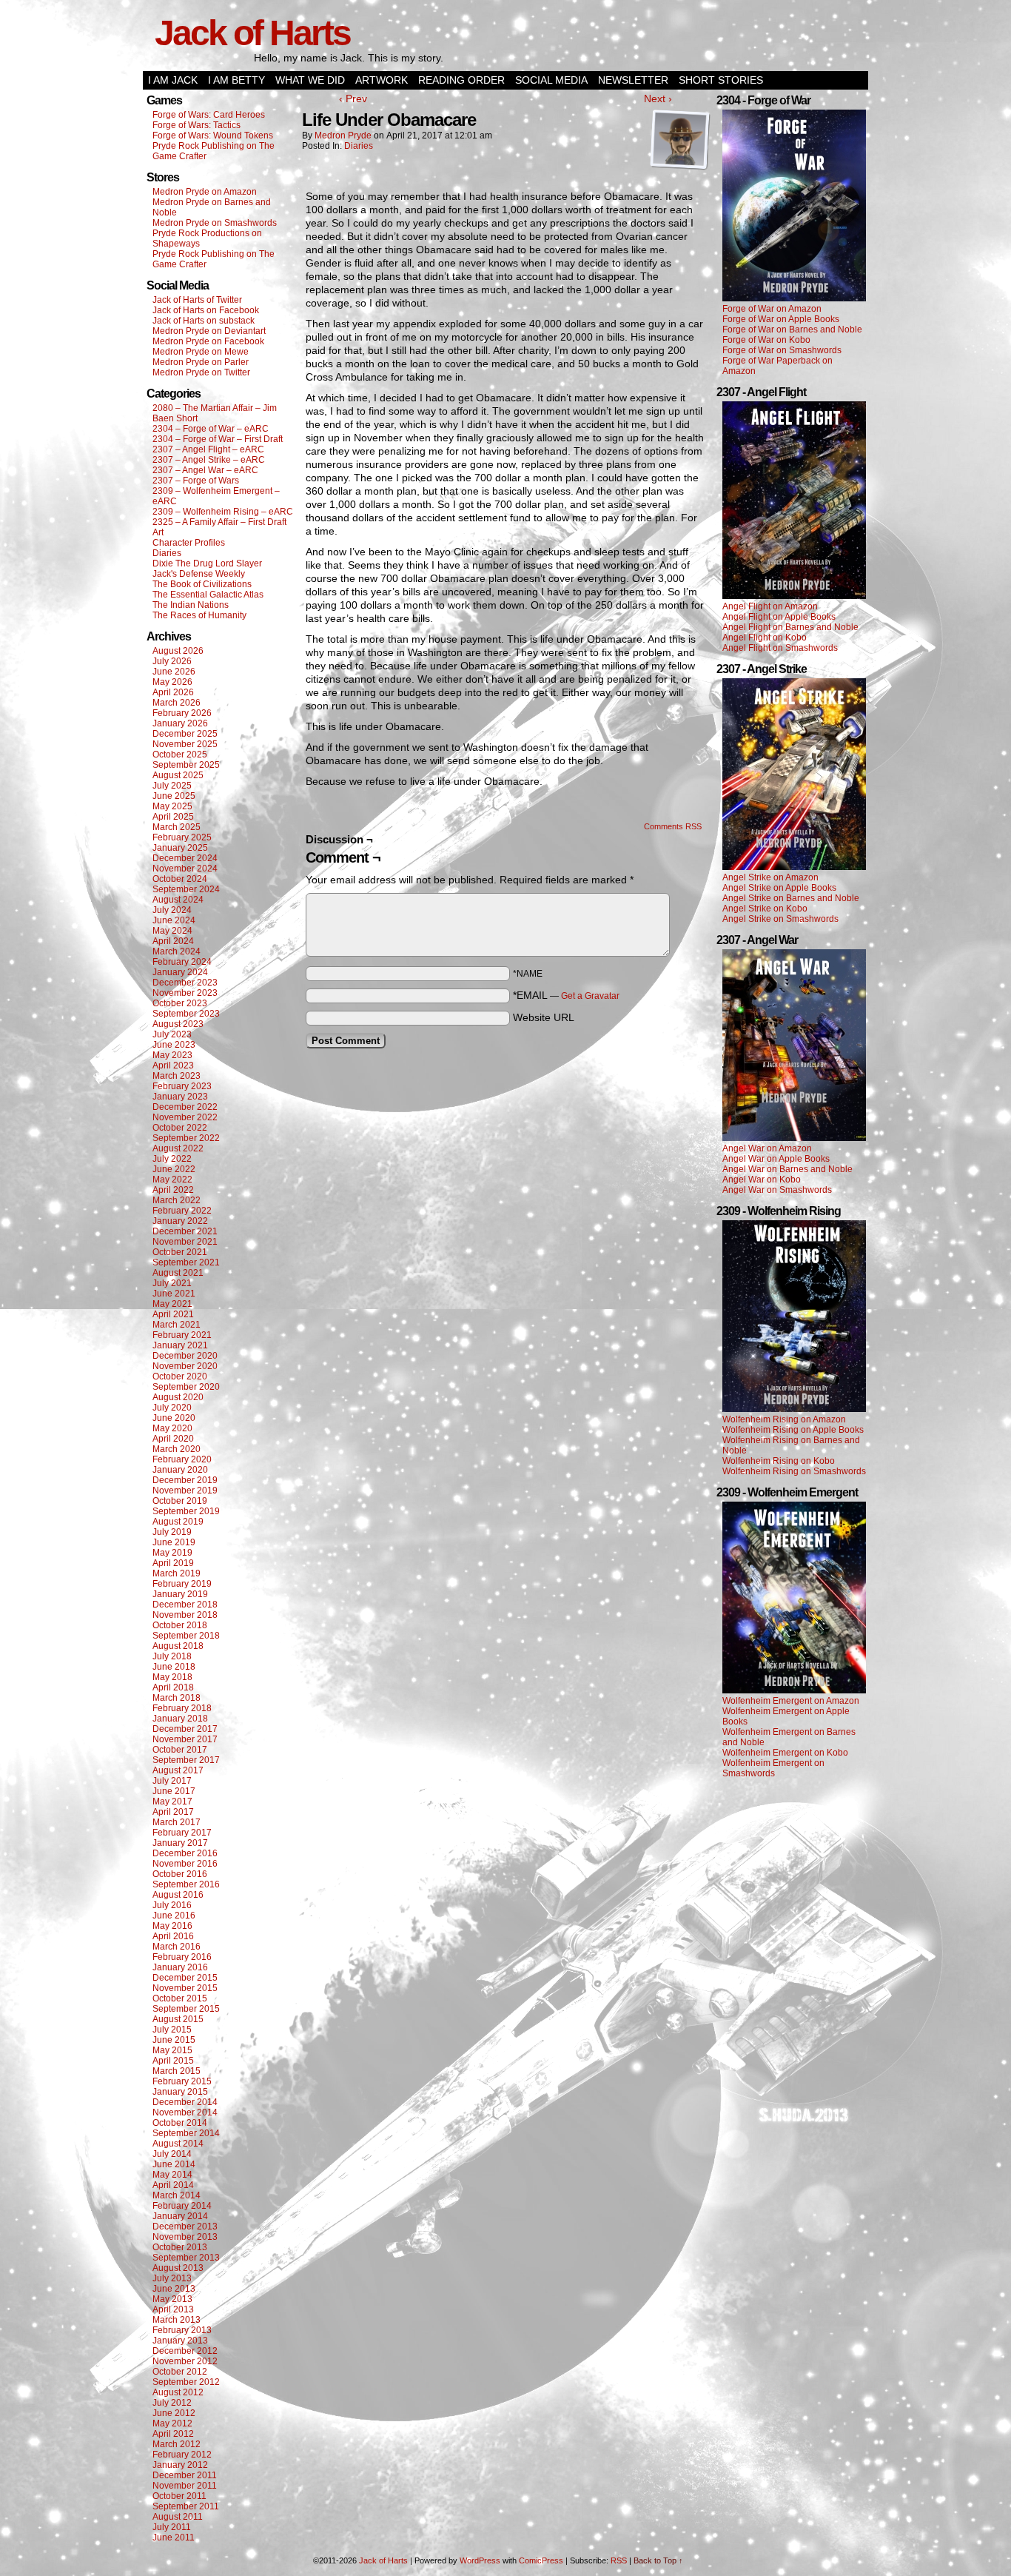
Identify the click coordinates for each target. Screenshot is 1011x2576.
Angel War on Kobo (762, 1180)
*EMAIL (566, 995)
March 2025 (177, 827)
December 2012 (185, 2351)
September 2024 (186, 889)
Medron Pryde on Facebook (208, 341)
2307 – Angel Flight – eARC (208, 449)
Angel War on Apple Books (776, 1159)
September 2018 (186, 1636)
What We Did (310, 80)
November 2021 (185, 1242)
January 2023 (180, 1097)
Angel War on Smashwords (777, 1190)
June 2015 (174, 2040)
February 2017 (182, 1833)
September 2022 (186, 1138)
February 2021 (182, 1335)
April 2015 (173, 2061)
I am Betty (236, 80)
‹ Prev (353, 98)
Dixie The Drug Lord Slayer (207, 563)
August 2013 (178, 2268)
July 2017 (172, 1781)
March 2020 (177, 1449)
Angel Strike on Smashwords (780, 919)
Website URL (544, 1017)
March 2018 (177, 1698)
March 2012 (177, 2444)
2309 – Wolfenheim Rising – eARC (223, 512)
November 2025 (185, 744)
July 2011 (172, 2527)
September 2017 (186, 1760)
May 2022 (172, 1180)
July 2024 (172, 910)
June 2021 (174, 1294)
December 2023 (185, 983)
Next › (658, 98)
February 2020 (182, 1459)
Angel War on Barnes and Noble (787, 1169)
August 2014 (178, 2144)
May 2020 (172, 1428)
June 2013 (174, 2289)
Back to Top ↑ (658, 2560)
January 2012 (180, 2465)
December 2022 (185, 1107)
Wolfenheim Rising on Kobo (779, 1461)
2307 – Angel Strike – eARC (209, 460)
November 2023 (185, 993)
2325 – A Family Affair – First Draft (219, 522)
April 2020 (173, 1439)
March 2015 (177, 2071)
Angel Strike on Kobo (765, 909)
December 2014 (185, 2102)
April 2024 (173, 941)
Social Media (551, 80)
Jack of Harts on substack (204, 321)
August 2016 (178, 1895)
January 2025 (180, 848)
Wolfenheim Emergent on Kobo (785, 1753)
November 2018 (185, 1615)
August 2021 (178, 1273)
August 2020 (178, 1397)
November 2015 (185, 1988)
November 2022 (185, 1117)
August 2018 (178, 1646)
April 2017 (173, 1812)
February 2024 (182, 962)
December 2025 (185, 734)
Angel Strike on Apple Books (779, 888)
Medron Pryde (343, 136)
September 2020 (186, 1387)
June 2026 (174, 672)
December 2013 (185, 2227)
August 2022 (178, 1148)
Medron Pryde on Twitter (201, 372)
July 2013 (172, 2278)
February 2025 (182, 837)
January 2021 (180, 1345)
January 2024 (180, 972)
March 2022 (177, 1200)
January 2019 (180, 1594)
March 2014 (177, 2195)
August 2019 (178, 1522)
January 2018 (180, 1719)
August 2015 (178, 2019)
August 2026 (178, 651)
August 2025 (178, 775)
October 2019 (180, 1501)
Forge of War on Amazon (772, 309)
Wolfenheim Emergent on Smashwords (773, 1768)
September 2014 (186, 2133)
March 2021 (177, 1325)
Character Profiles (189, 543)
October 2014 (180, 2123)
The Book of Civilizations (202, 584)
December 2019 (185, 1480)
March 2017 (177, 1822)
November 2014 (185, 2112)
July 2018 (172, 1656)
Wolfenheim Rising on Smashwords (794, 1471)
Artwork (382, 80)
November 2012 (185, 2361)
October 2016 (180, 1874)
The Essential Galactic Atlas (208, 595)
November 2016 (185, 1864)
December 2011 (185, 2475)
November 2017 (185, 1739)
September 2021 (186, 1262)
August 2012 (178, 2392)
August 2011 (178, 2517)
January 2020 (180, 1470)
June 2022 (174, 1169)
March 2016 (177, 1947)
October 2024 (180, 879)
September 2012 (186, 2382)
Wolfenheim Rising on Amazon (784, 1419)
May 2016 (172, 1926)
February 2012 (182, 2455)
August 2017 (178, 1770)
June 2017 (174, 1791)
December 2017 (185, 1729)
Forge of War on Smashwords (782, 350)
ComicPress (541, 2560)
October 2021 (180, 1252)
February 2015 (182, 2081)
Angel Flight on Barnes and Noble (790, 627)
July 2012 (172, 2403)
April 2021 (173, 1314)
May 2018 (172, 1677)
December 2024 (185, 858)
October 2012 (180, 2372)
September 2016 (186, 1884)
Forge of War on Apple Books (781, 319)
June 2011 (174, 2537)
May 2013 (172, 2299)
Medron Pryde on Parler (201, 362)
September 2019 (186, 1511)
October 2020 (180, 1376)
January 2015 (180, 2092)
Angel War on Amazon (767, 1148)
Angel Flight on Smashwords (780, 648)
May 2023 (172, 1055)
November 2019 (185, 1491)
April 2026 (173, 692)
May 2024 (172, 931)
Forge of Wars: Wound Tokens (213, 136)
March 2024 (177, 951)
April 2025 (173, 817)
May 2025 (172, 806)
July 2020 (172, 1408)
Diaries (167, 553)
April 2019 (173, 1563)
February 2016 (182, 1957)
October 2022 (180, 1128)
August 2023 (178, 1024)
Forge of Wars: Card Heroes (209, 115)
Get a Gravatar (590, 996)
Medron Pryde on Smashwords (215, 223)
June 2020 (174, 1418)
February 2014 (182, 2206)
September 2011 (186, 2506)
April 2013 (173, 2309)
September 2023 (186, 1014)
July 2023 (172, 1034)
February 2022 (182, 1211)
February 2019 (182, 1584)
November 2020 (185, 1366)
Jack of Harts (252, 33)
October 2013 (180, 2247)
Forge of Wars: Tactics (197, 125)
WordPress (480, 2560)
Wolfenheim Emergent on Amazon (791, 1701)
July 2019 (172, 1532)
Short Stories (721, 80)
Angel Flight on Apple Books (779, 617)
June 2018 (174, 1667)
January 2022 (180, 1221)
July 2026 (172, 661)
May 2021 (172, 1304)
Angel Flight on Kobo (765, 638)
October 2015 (180, 1998)
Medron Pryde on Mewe (201, 352)
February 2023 (182, 1086)
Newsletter (633, 80)
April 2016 (173, 1936)
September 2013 (186, 2258)
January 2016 (180, 1967)
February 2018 (182, 1708)
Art (158, 532)
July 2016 (172, 1905)
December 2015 (185, 1978)
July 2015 (172, 2030)
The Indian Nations (191, 605)
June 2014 (174, 2164)
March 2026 (177, 703)
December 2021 (185, 1231)
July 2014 (172, 2154)
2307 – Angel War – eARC (205, 470)
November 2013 (185, 2237)
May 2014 (172, 2175)
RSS (619, 2560)
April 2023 (173, 1065)
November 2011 (185, 2486)
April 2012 (173, 2434)
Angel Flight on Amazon (770, 606)
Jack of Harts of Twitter (197, 300)
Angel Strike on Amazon (770, 877)
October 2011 (179, 2496)
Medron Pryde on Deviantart (209, 331)
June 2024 (174, 920)
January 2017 (180, 1843)
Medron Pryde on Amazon (205, 192)
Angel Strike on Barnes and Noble (791, 898)
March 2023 (177, 1076)
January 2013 (180, 2341)
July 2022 (172, 1159)
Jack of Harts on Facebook (206, 310)
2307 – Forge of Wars (196, 481)
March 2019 (177, 1573)
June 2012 (174, 2413)
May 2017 (172, 1801)
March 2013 (177, 2320)
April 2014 (173, 2185)
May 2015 (172, 2050)
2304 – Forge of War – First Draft (218, 439)
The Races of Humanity (199, 615)
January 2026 (180, 723)
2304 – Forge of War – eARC (211, 429)
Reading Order (461, 80)
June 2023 (174, 1045)
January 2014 (180, 2216)
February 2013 (182, 2330)
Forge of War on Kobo (766, 340)
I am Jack (173, 80)
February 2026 (182, 713)
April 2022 (173, 1190)
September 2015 (186, 2009)
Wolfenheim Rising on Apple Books (793, 1430)
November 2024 (185, 869)
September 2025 (186, 765)
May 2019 (172, 1553)
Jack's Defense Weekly (199, 574)
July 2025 (172, 786)
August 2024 (178, 900)
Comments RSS (673, 826)
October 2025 (180, 755)
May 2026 (172, 682)
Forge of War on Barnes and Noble (792, 329)
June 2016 (174, 1916)
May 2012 (172, 2423)
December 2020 (185, 1356)
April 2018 (173, 1687)
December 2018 (185, 1605)
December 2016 (185, 1853)
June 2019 (174, 1542)
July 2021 (172, 1283)
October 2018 (180, 1625)
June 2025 (174, 796)
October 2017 (180, 1750)
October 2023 (180, 1003)
